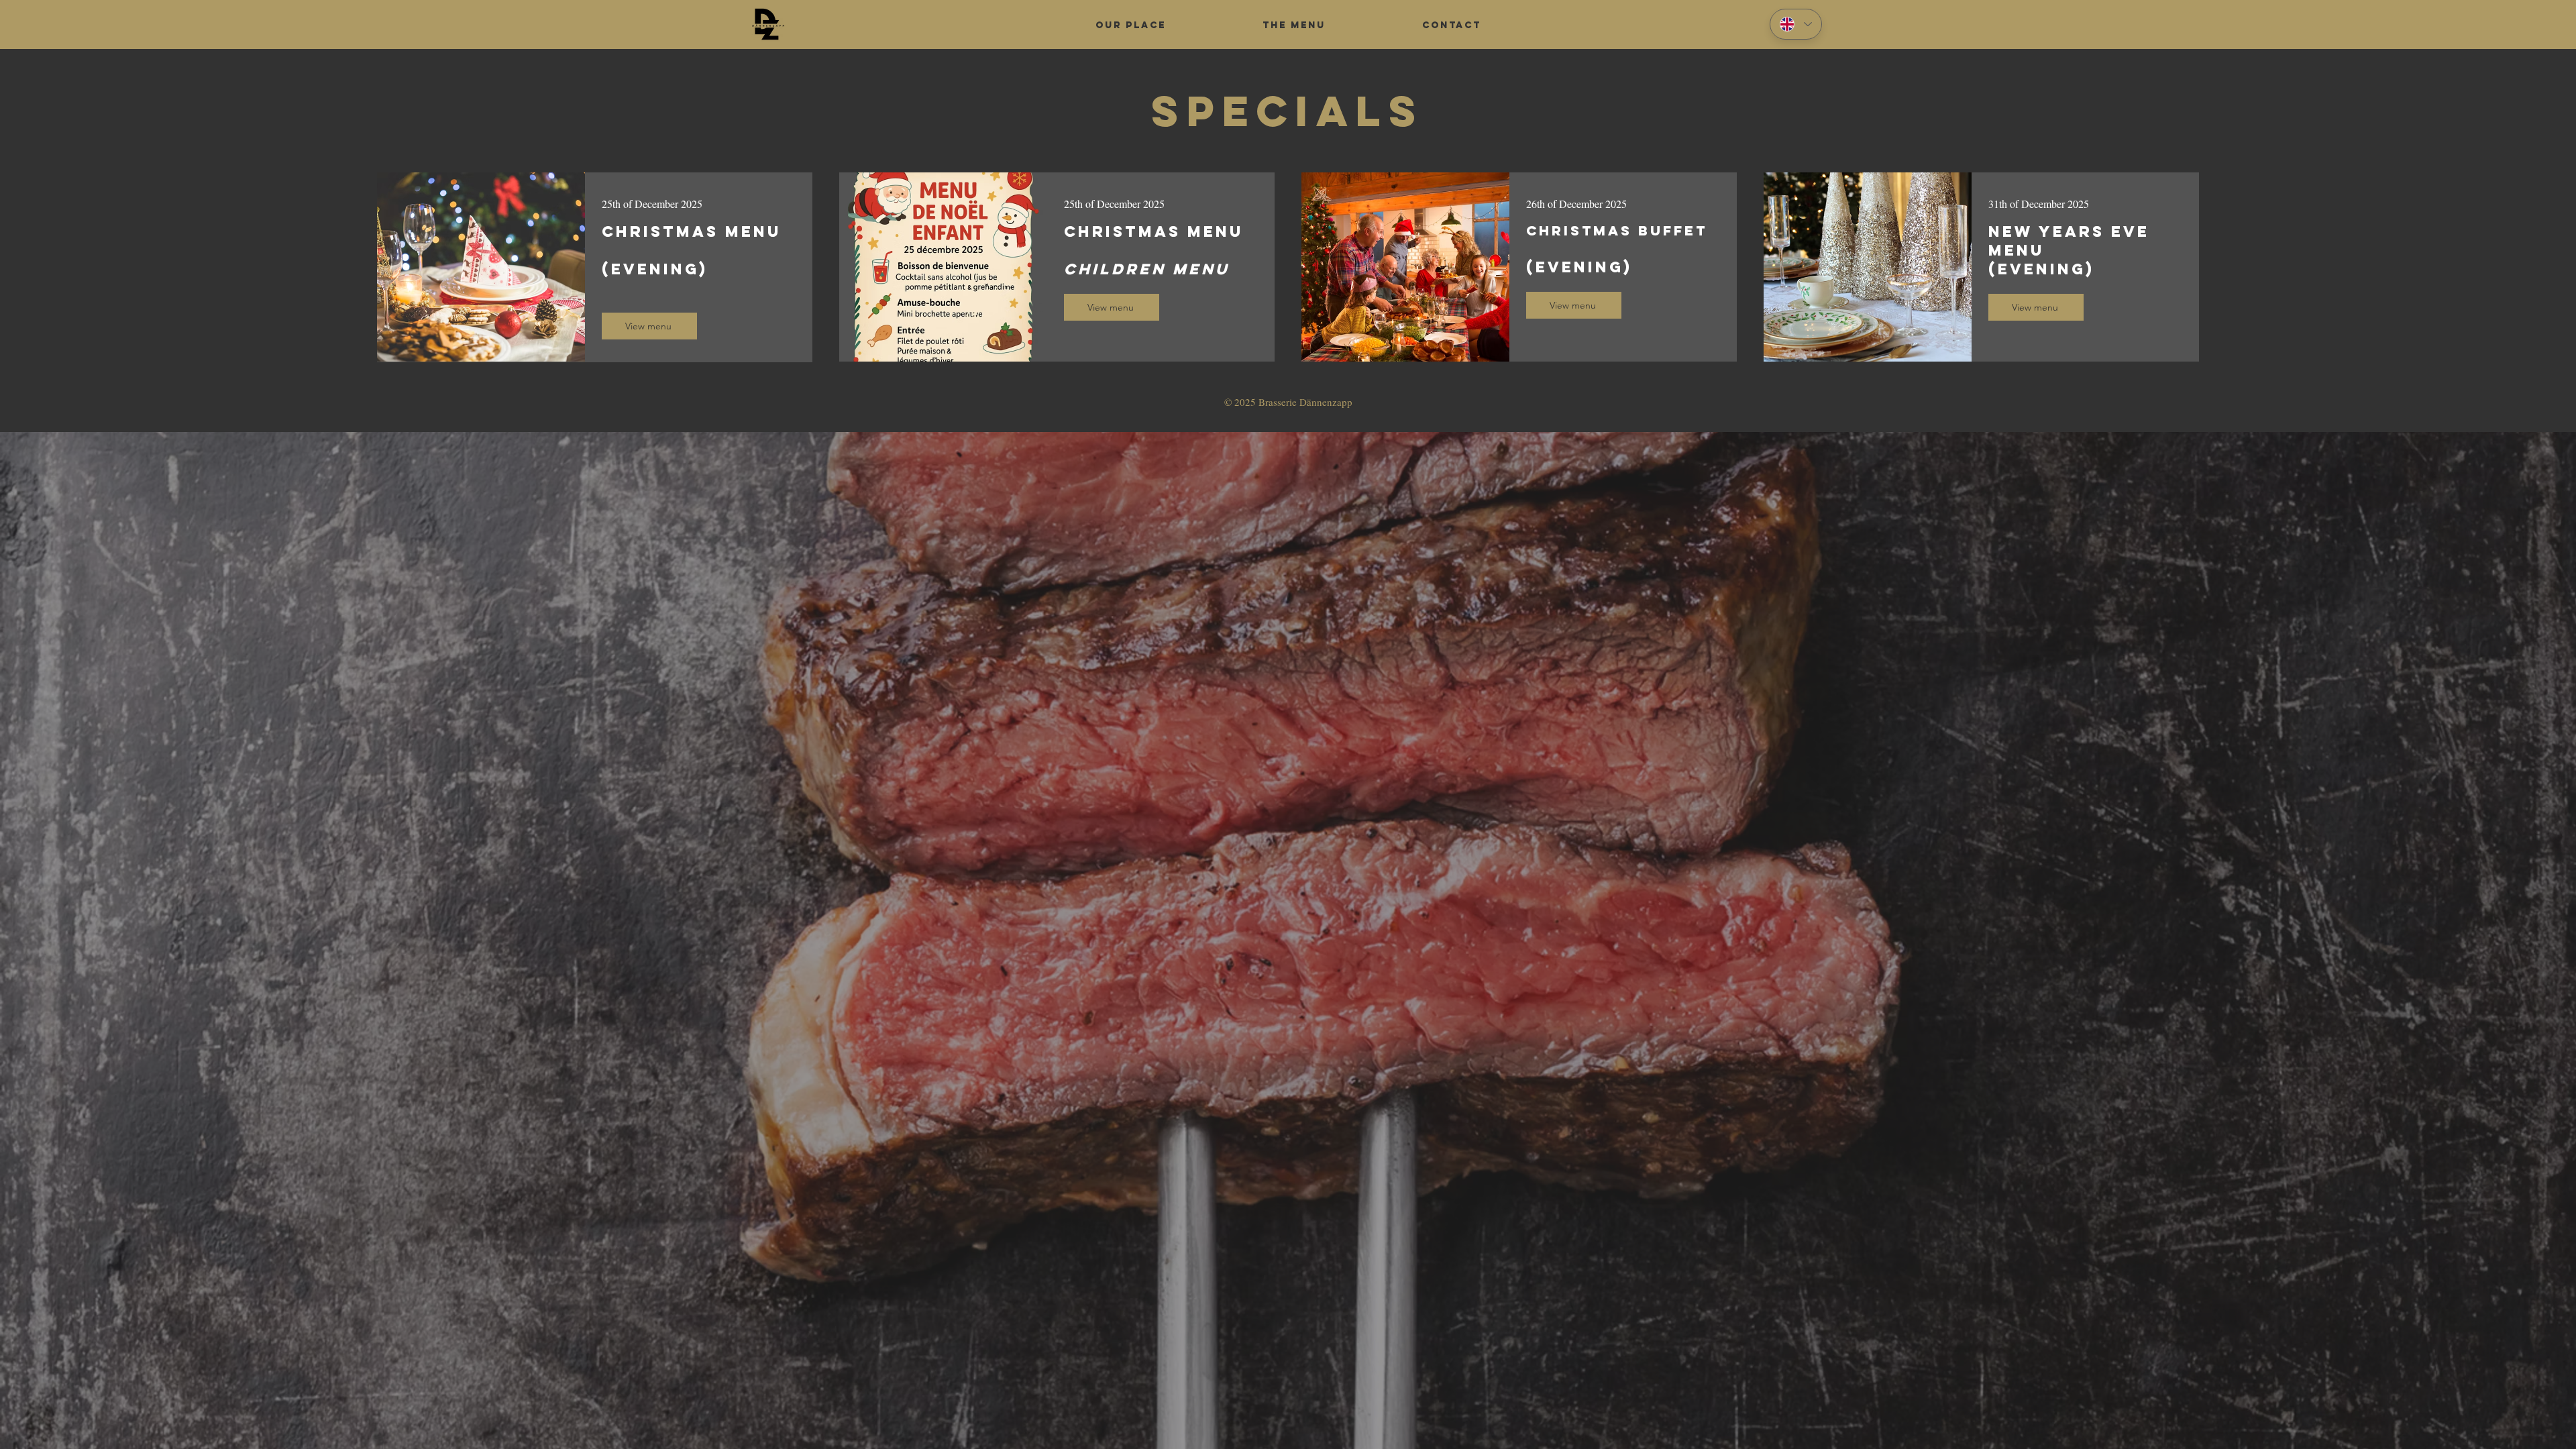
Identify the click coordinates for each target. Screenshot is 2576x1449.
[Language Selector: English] (1796, 24)
